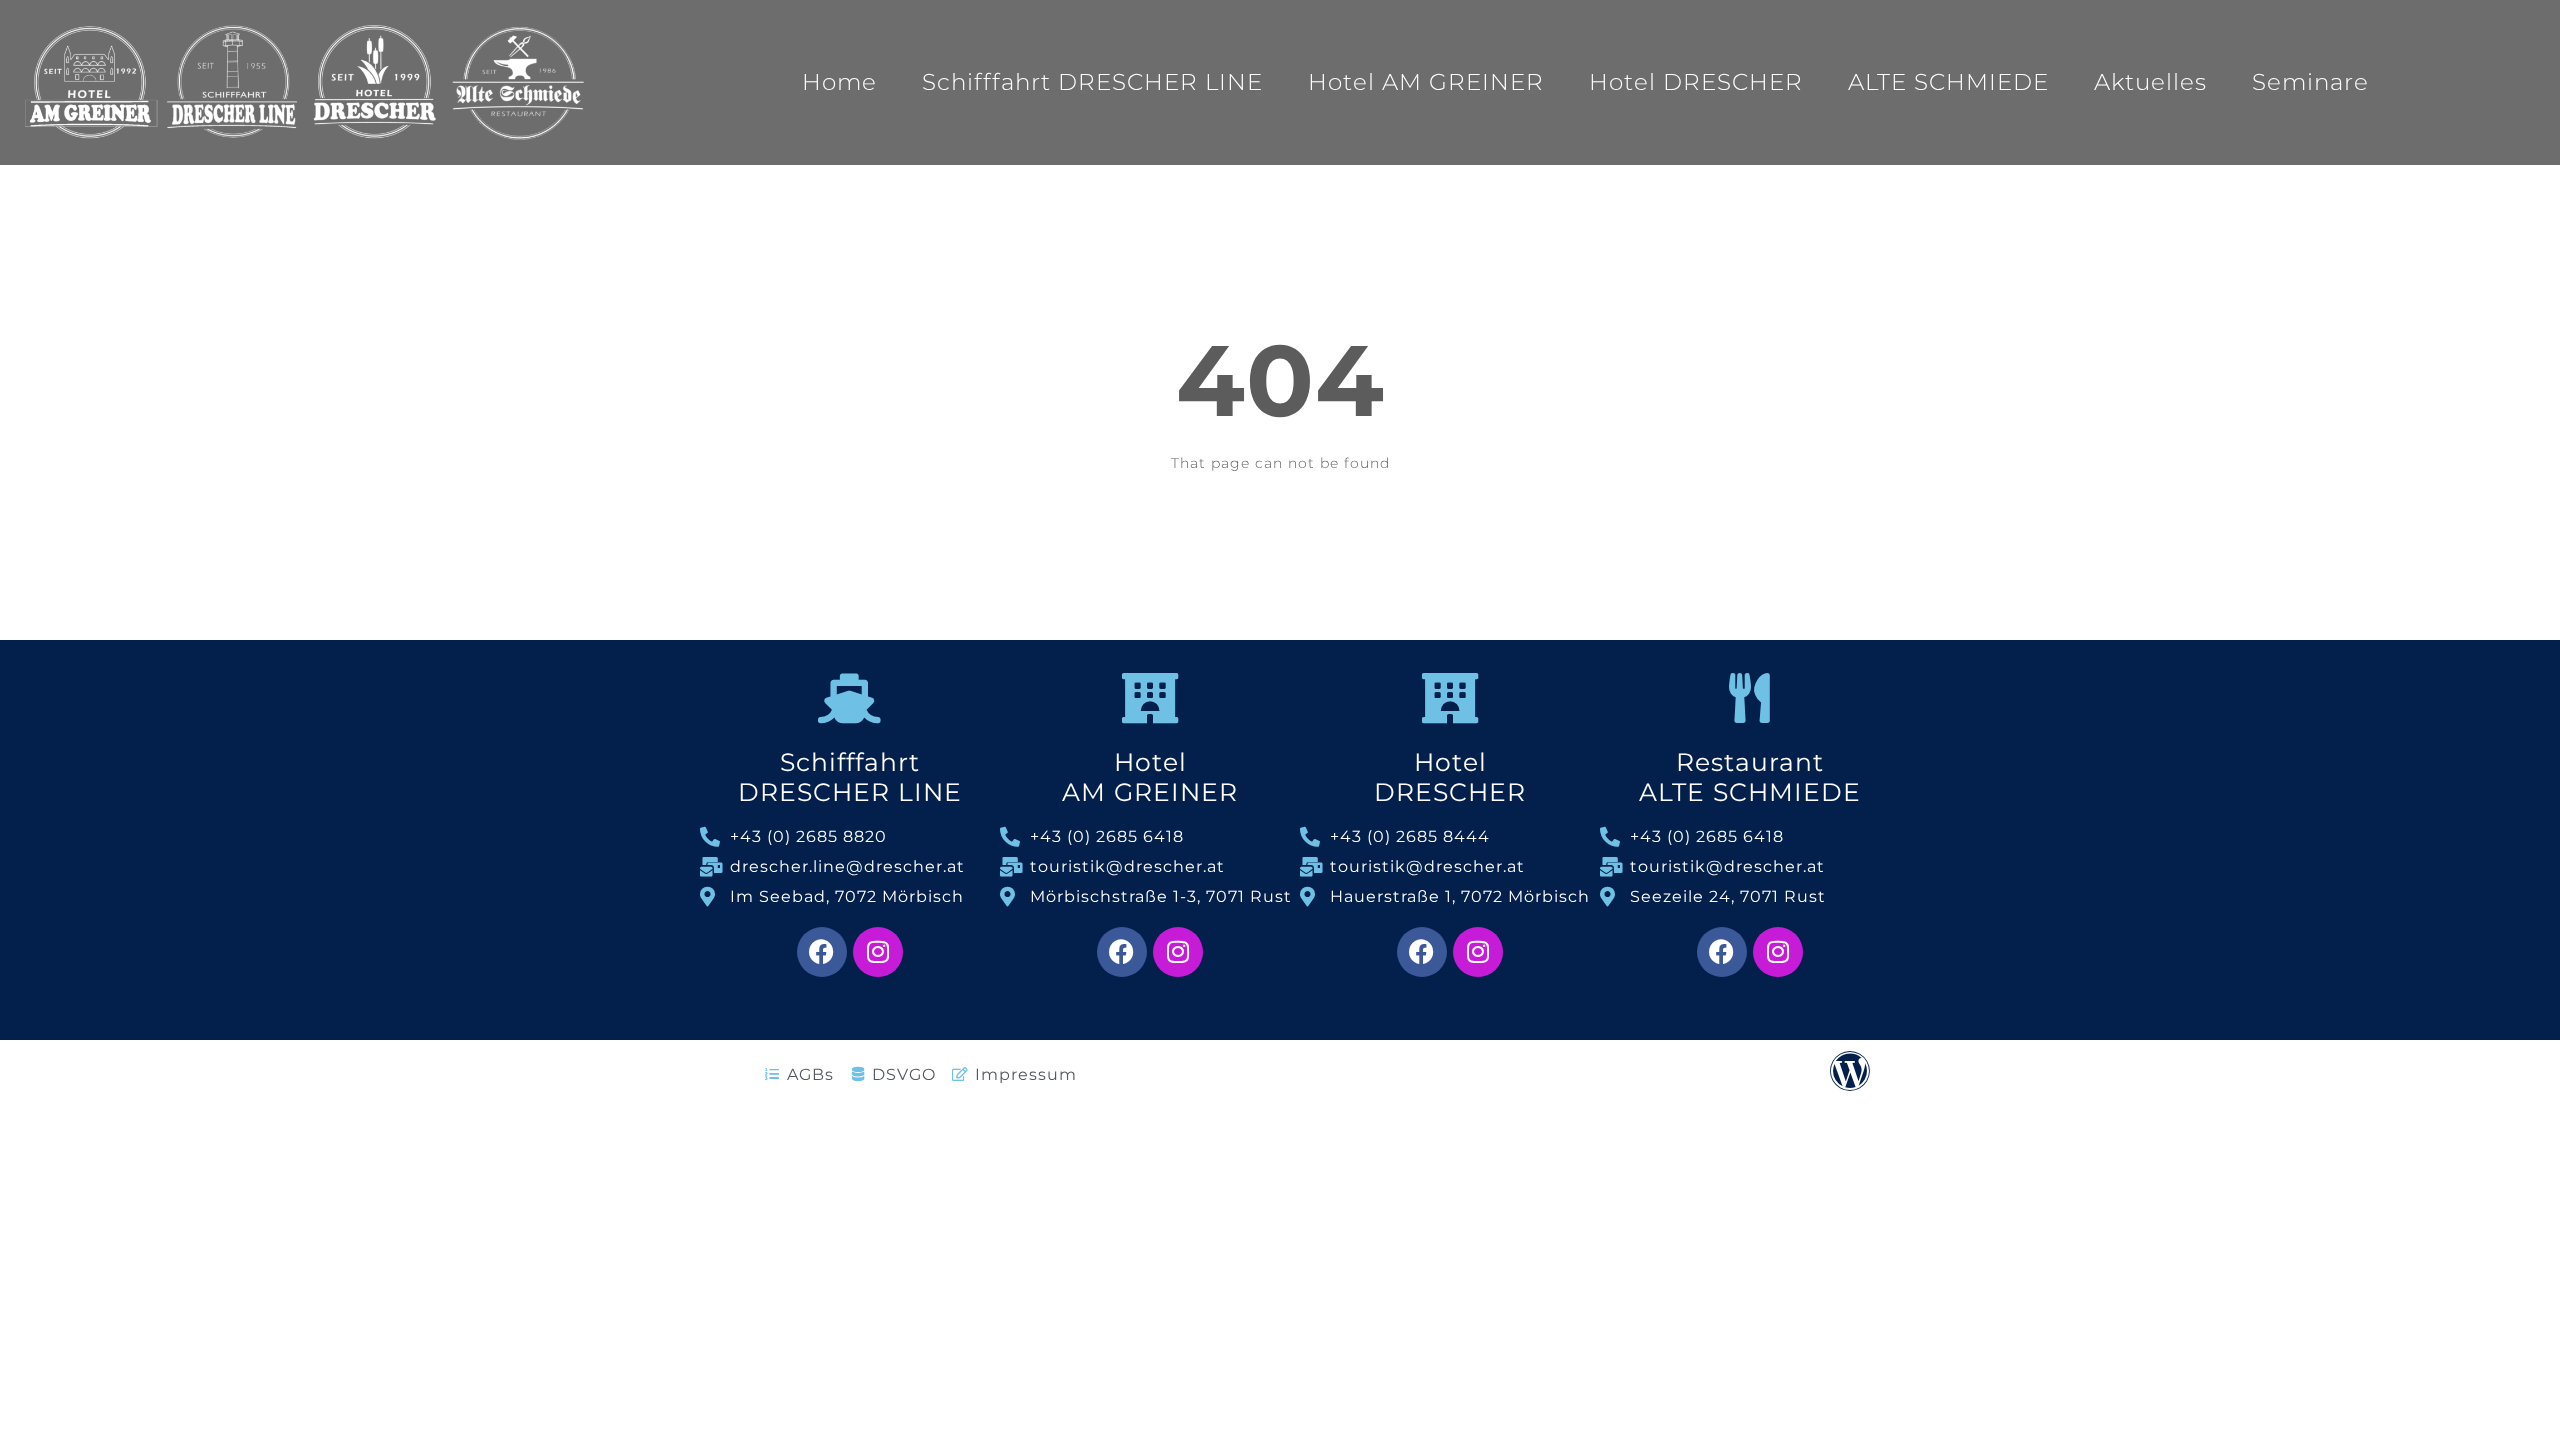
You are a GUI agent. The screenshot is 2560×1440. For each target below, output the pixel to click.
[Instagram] (878, 952)
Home (839, 82)
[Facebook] (822, 952)
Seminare (2310, 82)
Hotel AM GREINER (1426, 82)
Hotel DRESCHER (1696, 82)
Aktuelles (2150, 82)
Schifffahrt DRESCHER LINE (1092, 82)
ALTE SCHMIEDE (1948, 82)
